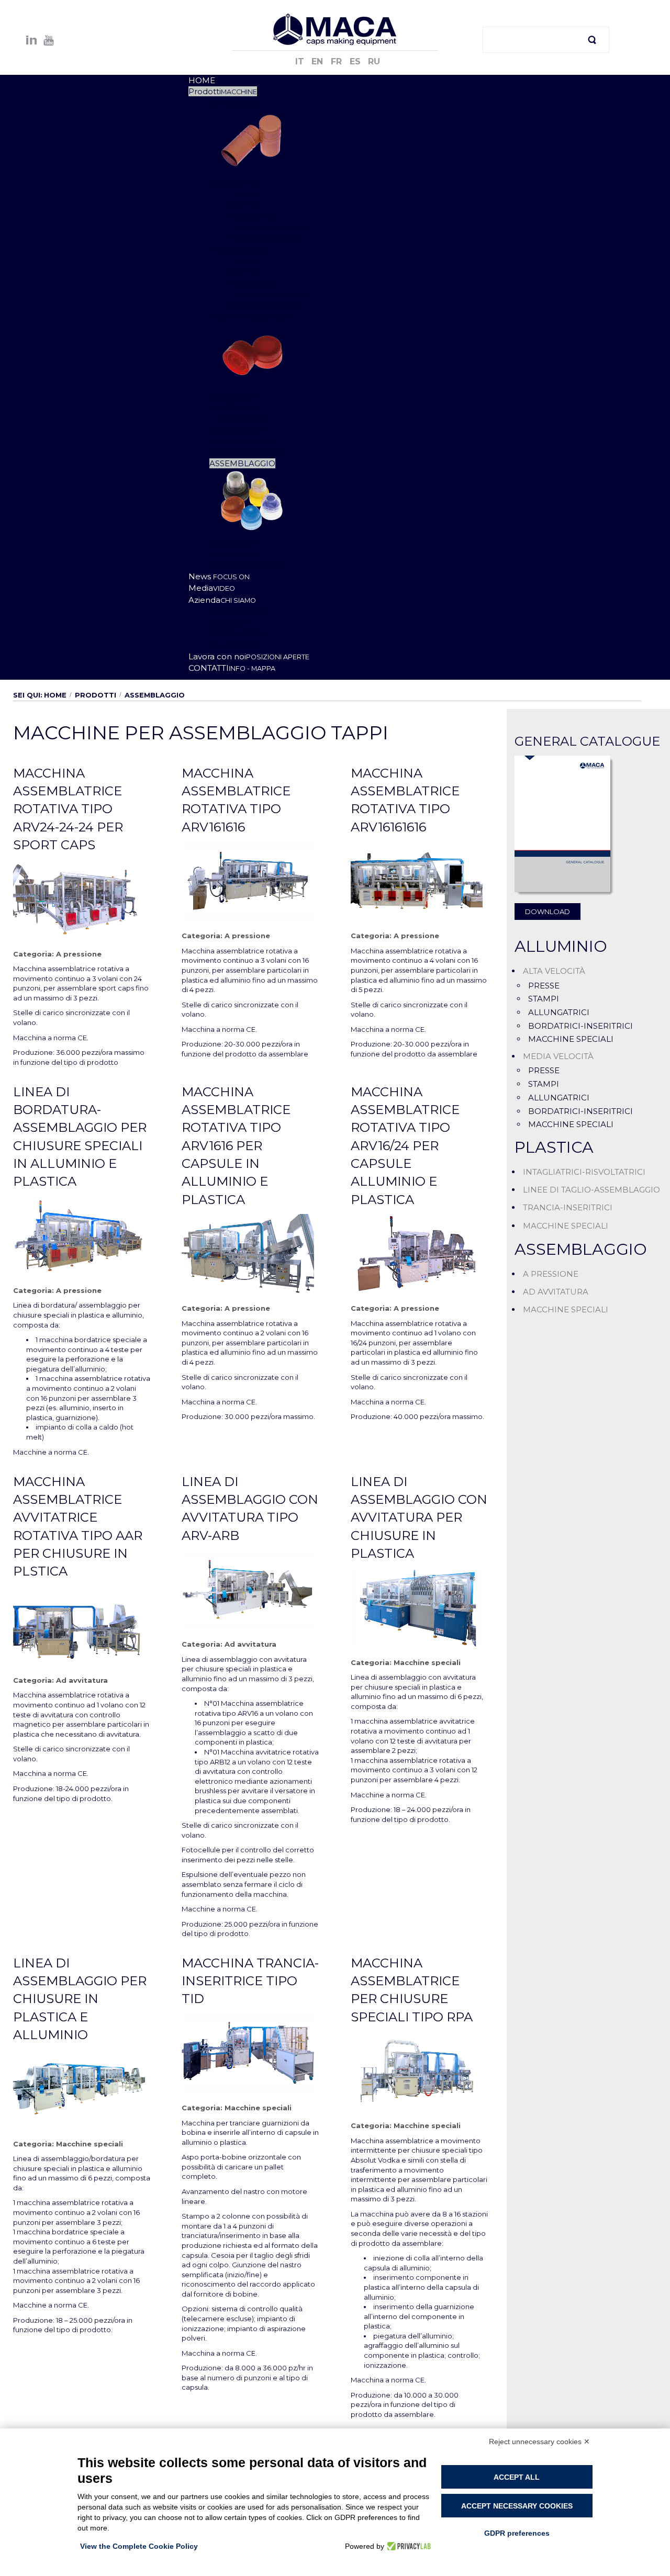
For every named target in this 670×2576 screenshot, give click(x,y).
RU (374, 61)
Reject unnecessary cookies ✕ (539, 2442)
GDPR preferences (517, 2533)
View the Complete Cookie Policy (139, 2546)
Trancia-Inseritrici (568, 1207)
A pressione (79, 954)
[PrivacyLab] (407, 2546)
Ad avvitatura (82, 1680)
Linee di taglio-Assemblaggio (591, 1190)
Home (55, 695)
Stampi (544, 999)
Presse (544, 986)
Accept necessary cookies (517, 2506)
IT (301, 61)
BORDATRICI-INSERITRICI (580, 1026)
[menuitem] (202, 80)
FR (338, 61)
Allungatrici (559, 1012)
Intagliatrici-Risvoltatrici (584, 1172)
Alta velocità (554, 971)
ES (356, 61)
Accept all (517, 2477)
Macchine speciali (427, 1662)
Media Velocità (558, 1056)
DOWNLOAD (548, 912)
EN (319, 61)
